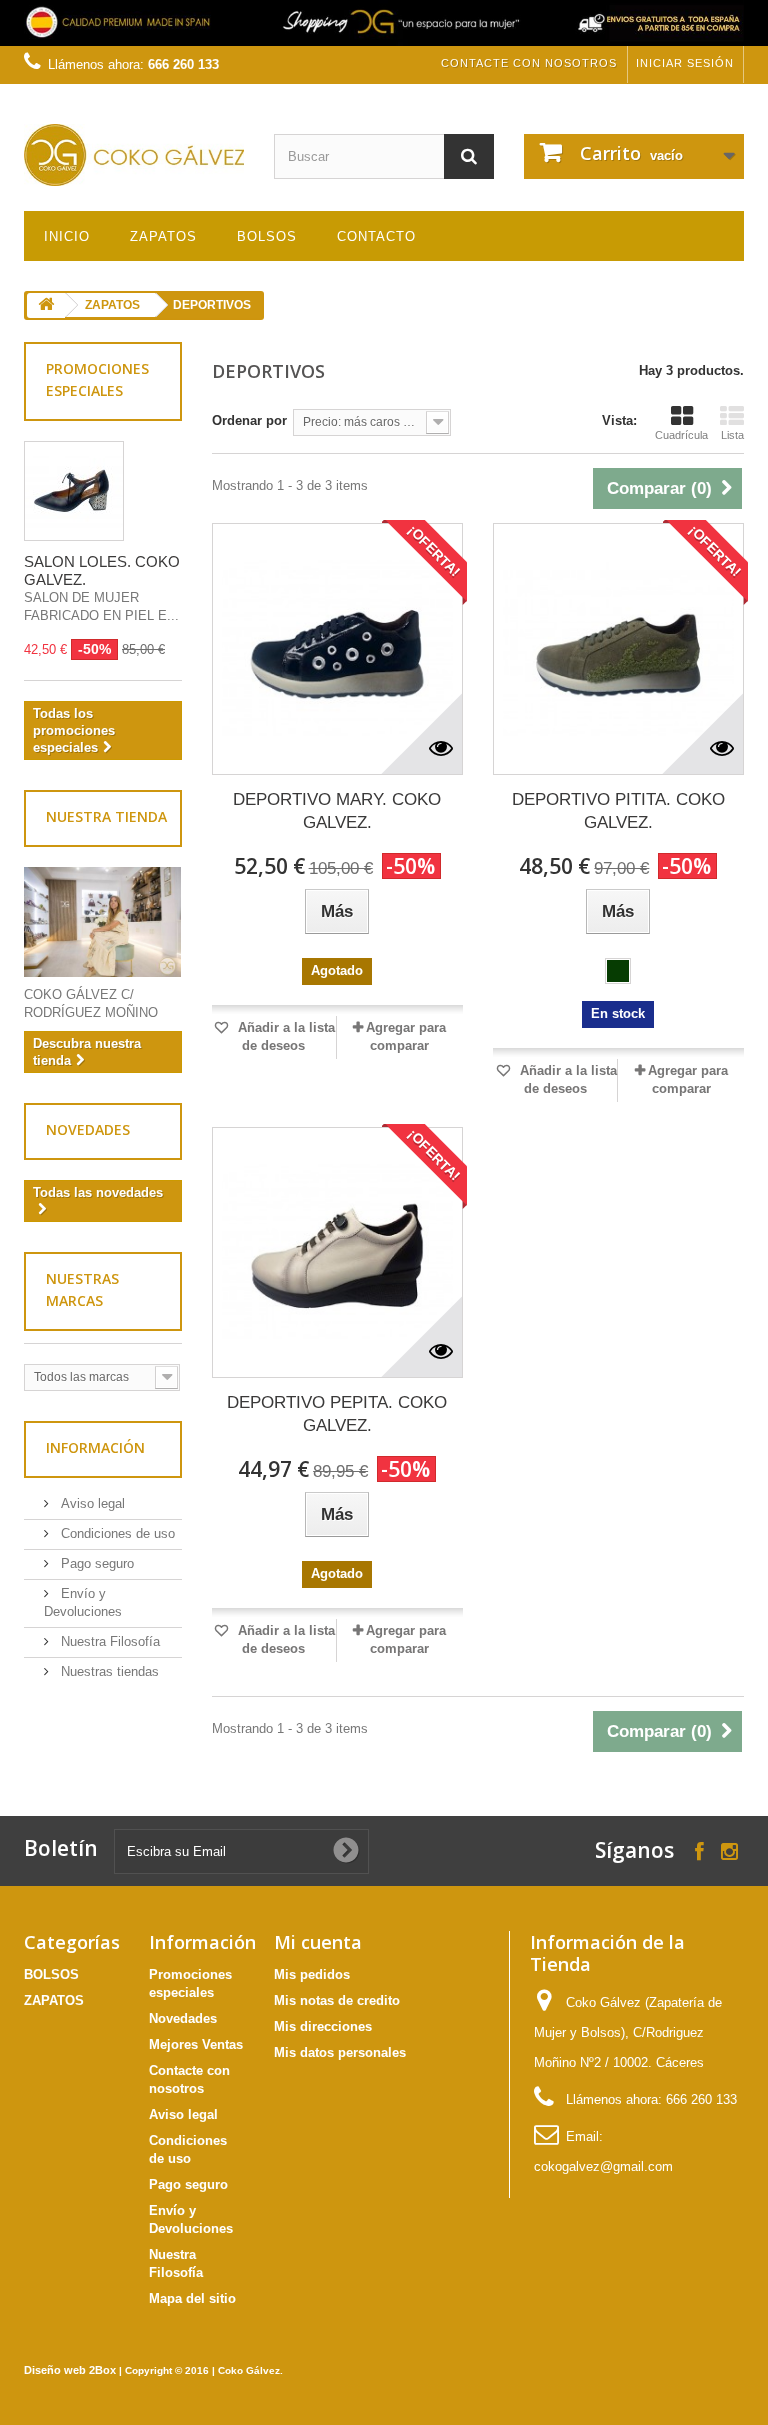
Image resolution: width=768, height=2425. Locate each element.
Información (95, 1447)
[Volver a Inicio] (46, 305)
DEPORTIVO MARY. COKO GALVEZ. (337, 811)
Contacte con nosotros (529, 63)
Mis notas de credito (337, 2000)
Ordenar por (249, 420)
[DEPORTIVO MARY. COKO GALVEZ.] (337, 648)
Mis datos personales (340, 2052)
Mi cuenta (318, 1942)
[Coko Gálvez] (134, 155)
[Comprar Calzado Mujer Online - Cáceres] (384, 23)
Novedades (88, 1129)
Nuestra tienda (106, 816)
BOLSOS (267, 236)
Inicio (67, 236)
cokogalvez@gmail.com (603, 2166)
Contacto (376, 236)
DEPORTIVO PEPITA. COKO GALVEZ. (337, 1414)
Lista (732, 435)
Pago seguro (95, 1563)
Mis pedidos (312, 1974)
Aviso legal (91, 1503)
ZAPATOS (163, 236)
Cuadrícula (681, 435)
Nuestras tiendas (108, 1671)
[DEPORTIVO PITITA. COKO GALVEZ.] (618, 648)
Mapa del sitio (192, 2298)
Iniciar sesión (685, 63)
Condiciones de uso (116, 1533)
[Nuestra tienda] (103, 922)
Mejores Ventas (196, 2044)
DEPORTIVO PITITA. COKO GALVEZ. (618, 811)
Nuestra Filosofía (108, 1641)
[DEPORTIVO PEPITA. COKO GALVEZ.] (337, 1252)
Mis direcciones (323, 2026)
